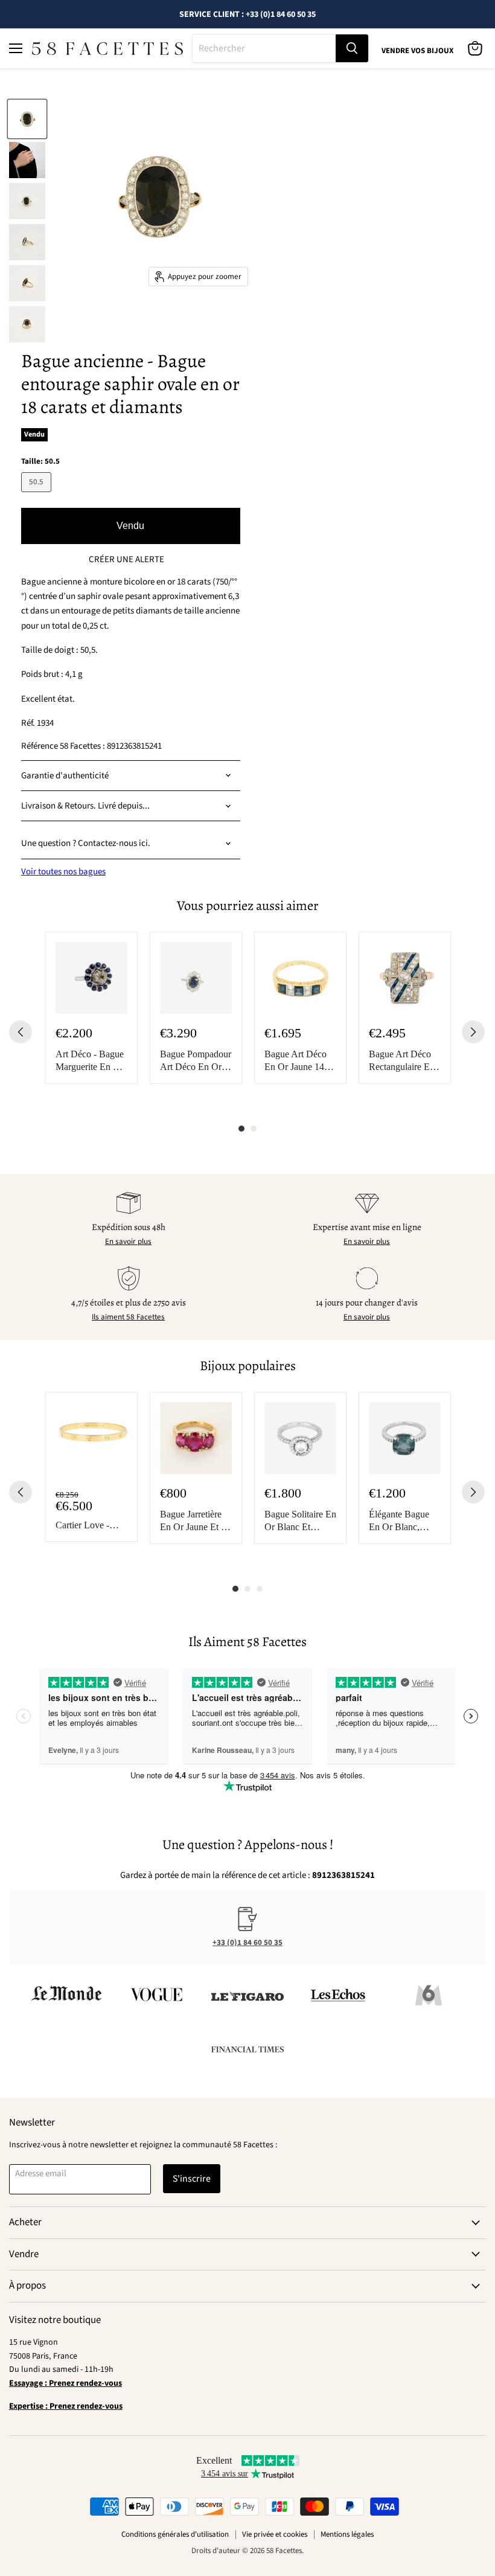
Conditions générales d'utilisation (175, 2534)
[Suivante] (473, 1032)
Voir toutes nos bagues (63, 872)
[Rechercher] (352, 48)
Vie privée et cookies (275, 2534)
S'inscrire (192, 2179)
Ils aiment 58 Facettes (128, 1317)
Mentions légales (347, 2534)
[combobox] (264, 48)
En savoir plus (128, 1242)
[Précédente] (21, 1032)
